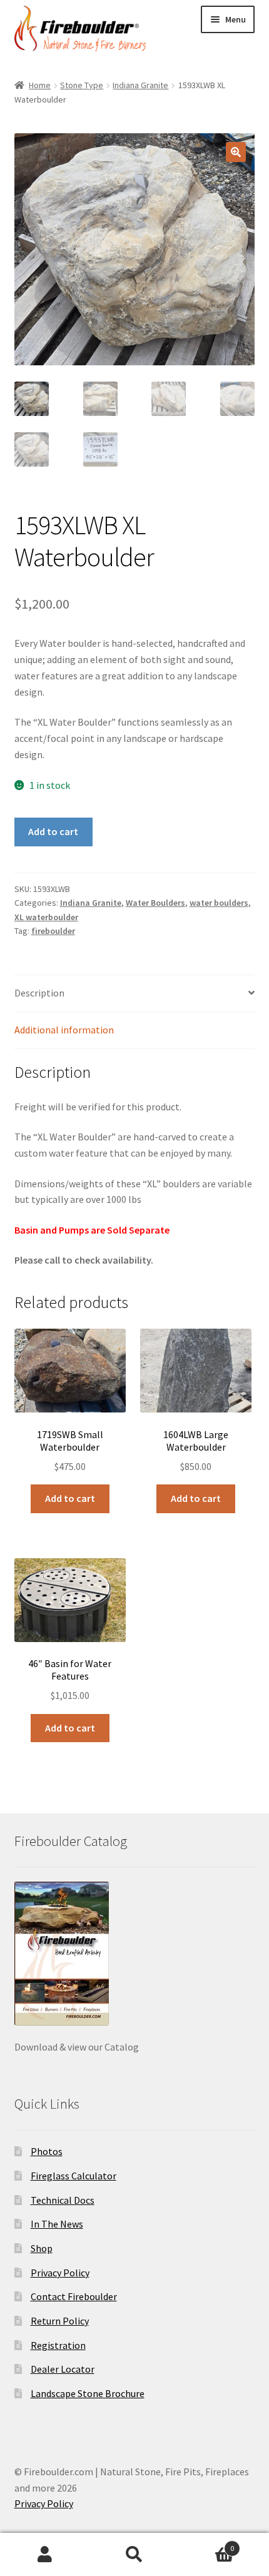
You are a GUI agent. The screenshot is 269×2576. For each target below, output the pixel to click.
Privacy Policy (60, 2273)
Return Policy (60, 2321)
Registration (58, 2345)
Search (134, 2555)
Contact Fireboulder (74, 2296)
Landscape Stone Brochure (88, 2393)
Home (40, 85)
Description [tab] (39, 993)
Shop (42, 2248)
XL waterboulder (46, 917)
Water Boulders (155, 903)
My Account (45, 2555)
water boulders (219, 903)
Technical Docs (63, 2200)
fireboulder (53, 931)
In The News (57, 2224)
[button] (236, 152)
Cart (207, 2544)
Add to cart (53, 831)
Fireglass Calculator (74, 2176)
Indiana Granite (140, 85)
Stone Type (82, 85)
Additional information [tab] (64, 1030)
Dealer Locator (63, 2369)
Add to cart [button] (70, 1498)
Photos (47, 2151)
